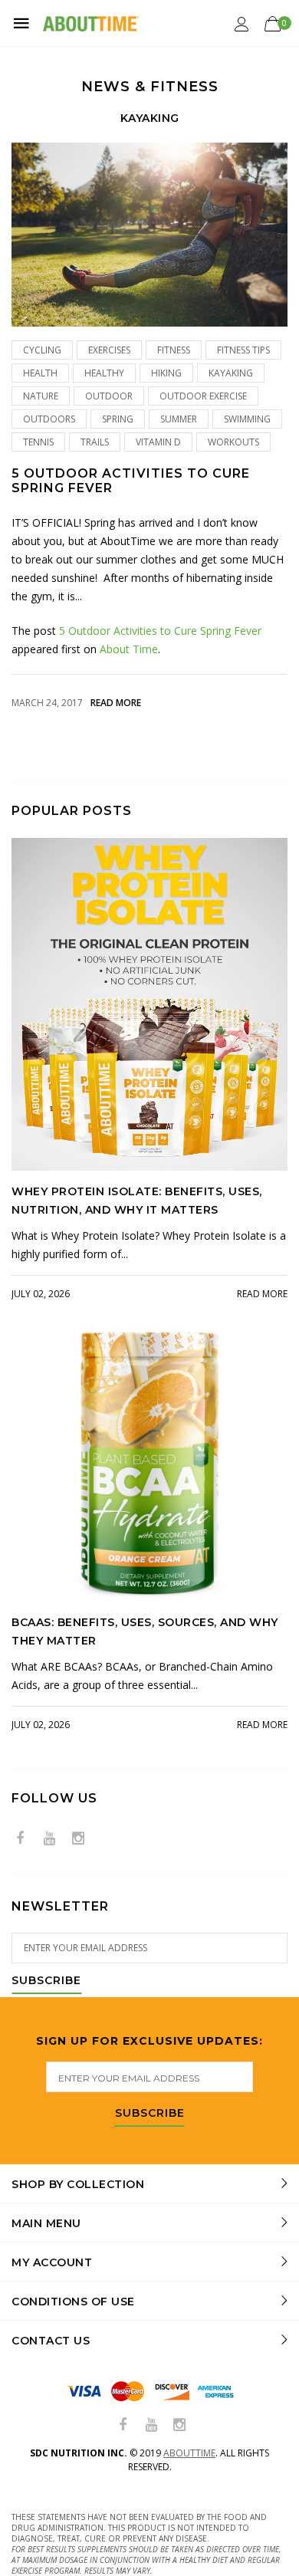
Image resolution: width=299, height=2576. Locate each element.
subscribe (150, 2114)
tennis (38, 442)
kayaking (231, 373)
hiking (166, 373)
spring (118, 419)
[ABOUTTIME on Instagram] (78, 1839)
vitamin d (158, 442)
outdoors (49, 419)
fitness (174, 350)
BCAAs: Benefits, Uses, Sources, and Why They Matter (145, 1631)
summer (179, 419)
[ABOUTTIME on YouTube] (49, 1839)
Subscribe (46, 1981)
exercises (109, 350)
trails (95, 442)
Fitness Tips (243, 350)
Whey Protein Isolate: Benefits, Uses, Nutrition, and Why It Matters (137, 1201)
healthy (104, 373)
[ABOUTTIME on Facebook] (20, 1839)
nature (41, 396)
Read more (116, 703)
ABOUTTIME (189, 2453)
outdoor (109, 396)
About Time (129, 649)
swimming (247, 419)
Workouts (233, 442)
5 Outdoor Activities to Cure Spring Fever (131, 481)
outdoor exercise (203, 396)
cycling (42, 350)
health (40, 373)
